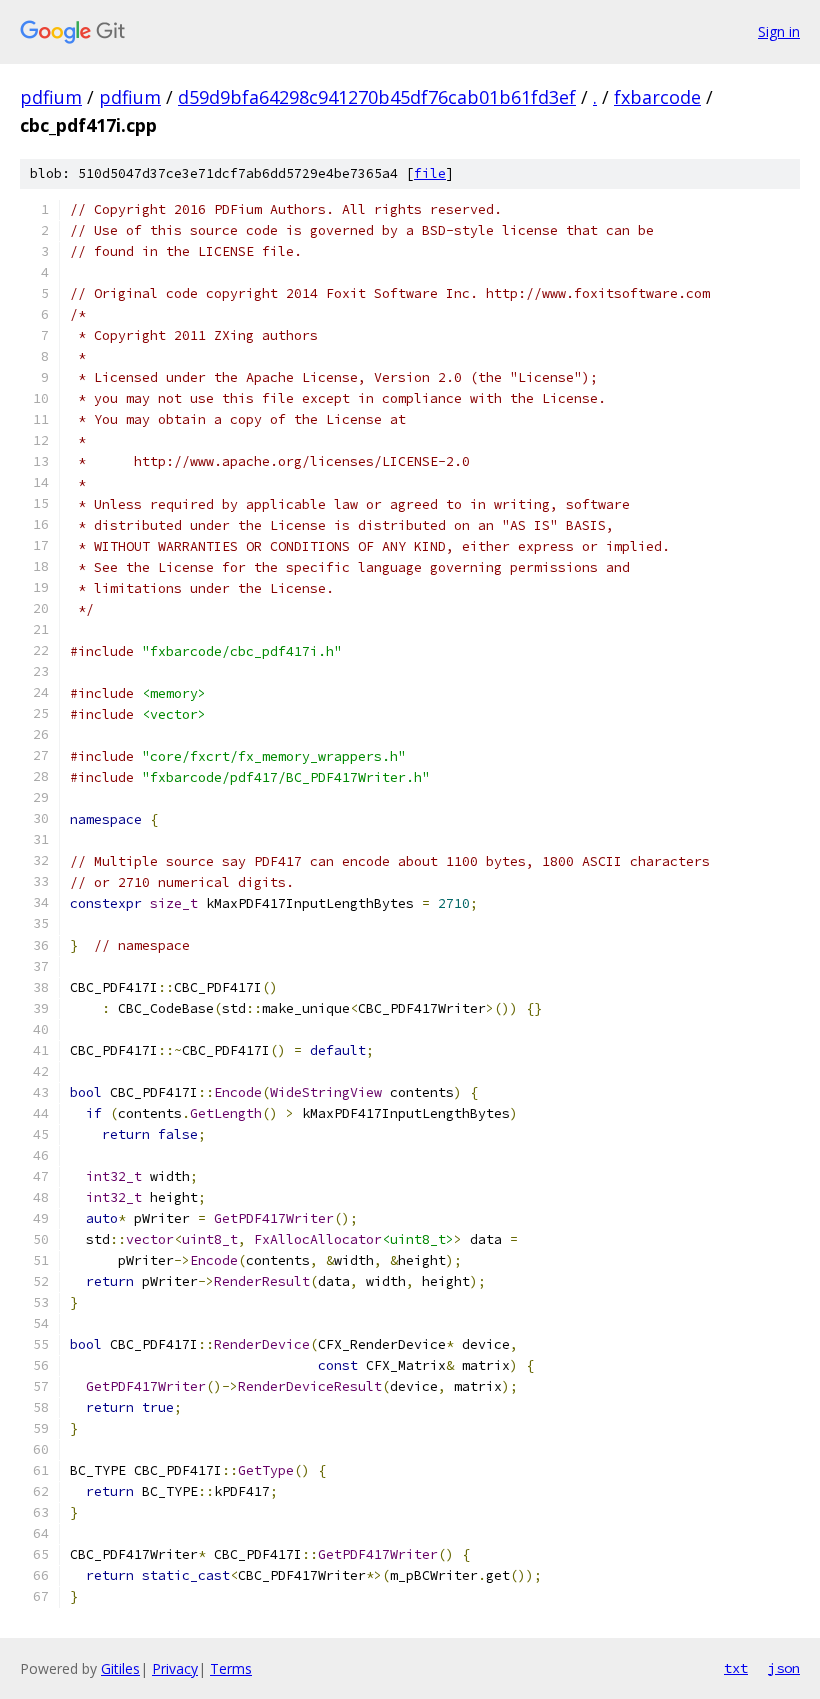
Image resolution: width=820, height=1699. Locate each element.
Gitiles (120, 1668)
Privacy (175, 1668)
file (430, 173)
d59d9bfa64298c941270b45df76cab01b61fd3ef (377, 97)
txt (736, 1668)
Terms (231, 1668)
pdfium (51, 97)
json (784, 1668)
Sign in (779, 31)
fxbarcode (657, 97)
